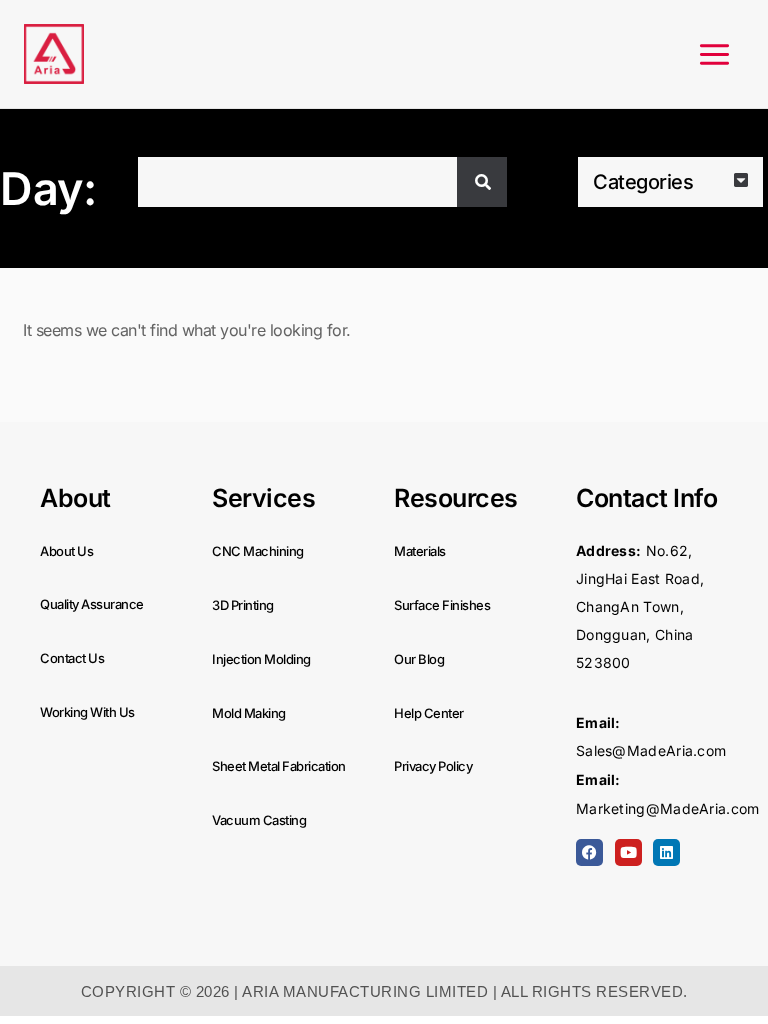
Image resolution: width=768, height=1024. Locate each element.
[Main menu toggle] (714, 54)
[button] (670, 182)
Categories (643, 182)
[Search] (482, 182)
